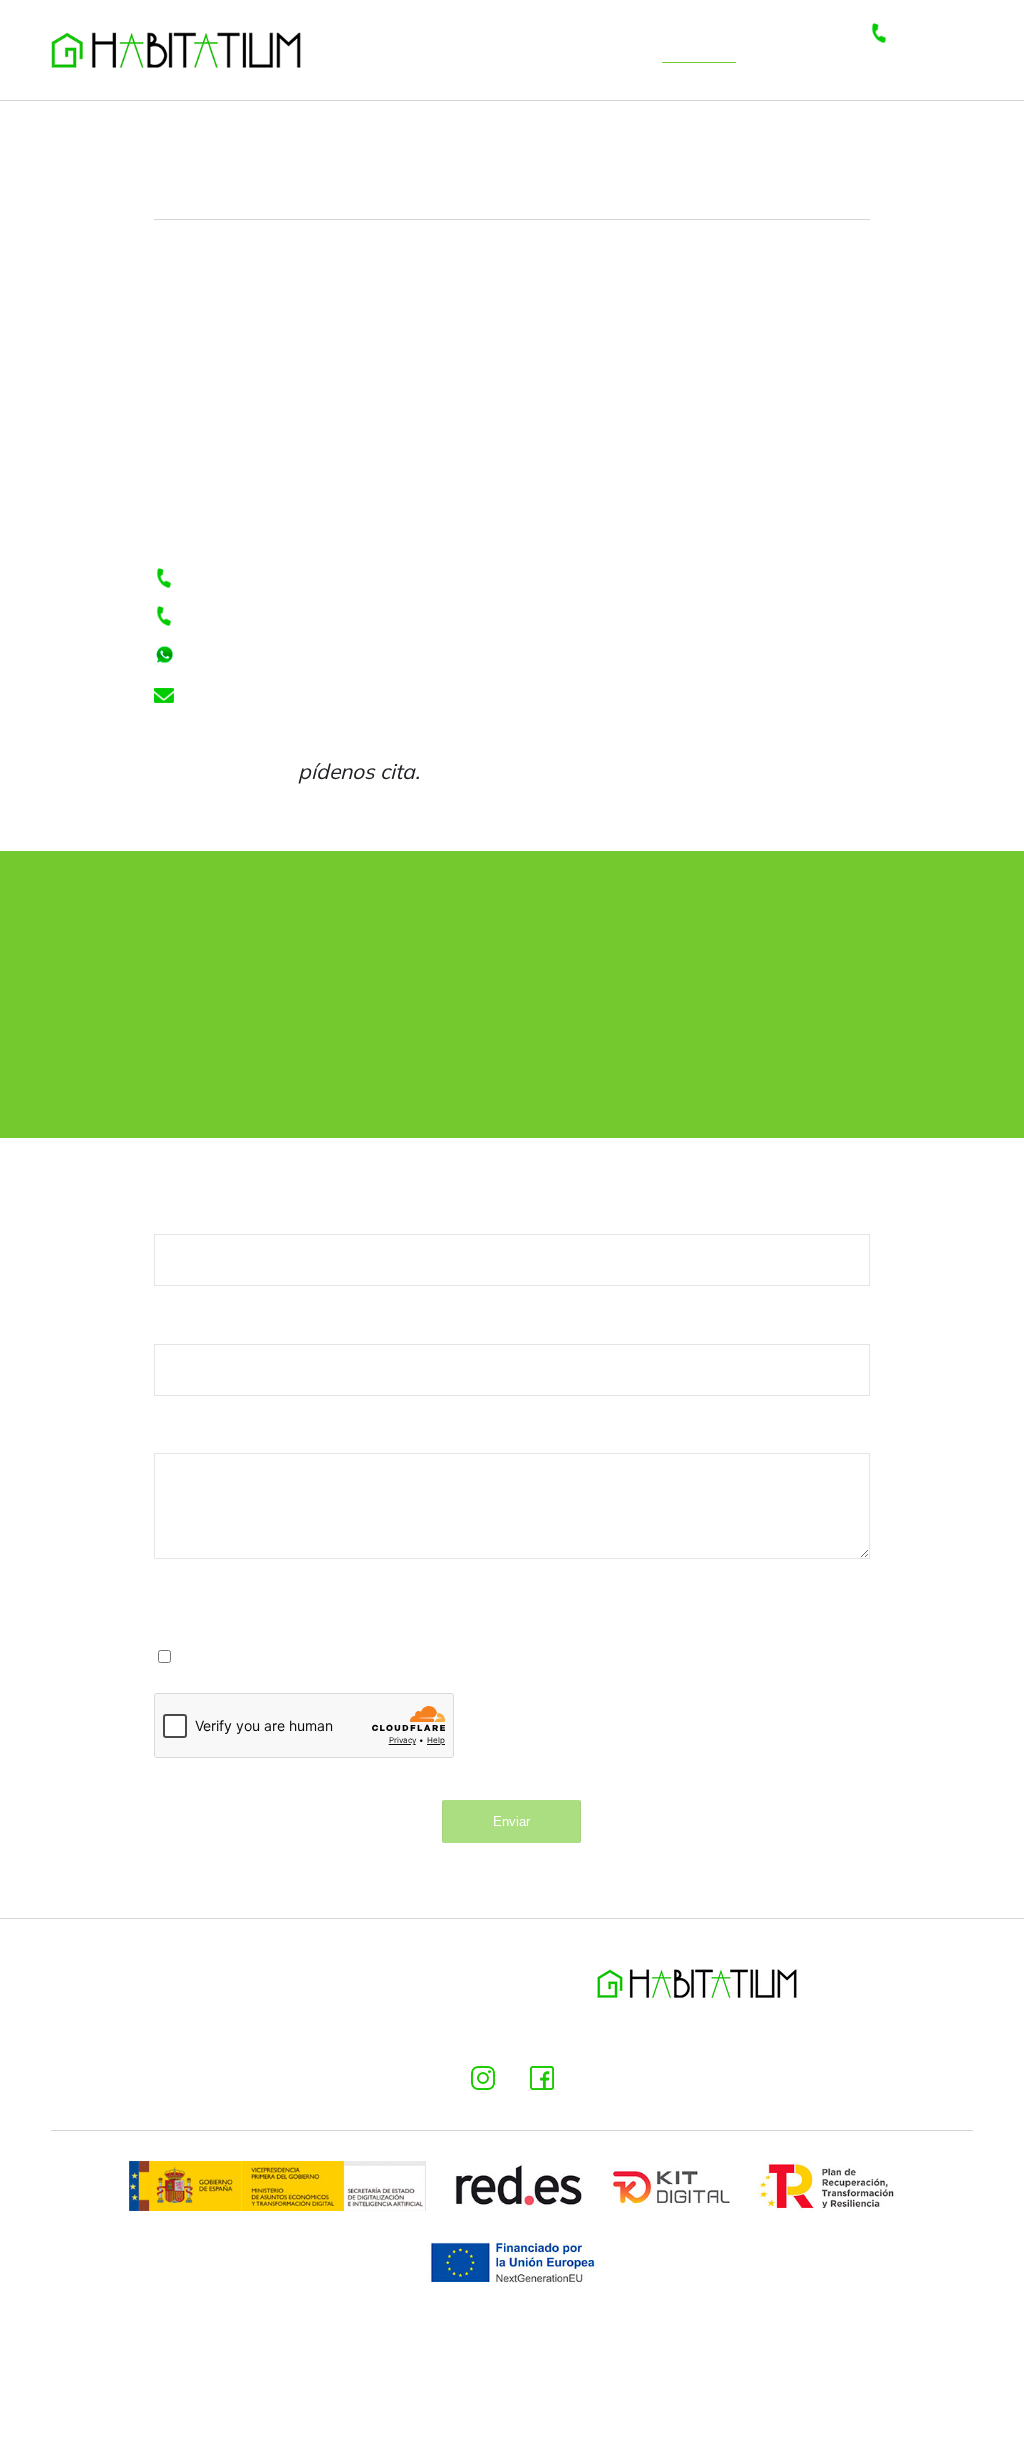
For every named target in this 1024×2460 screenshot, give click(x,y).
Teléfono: (198, 1324)
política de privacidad (317, 2030)
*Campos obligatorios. (248, 1602)
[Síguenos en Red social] (483, 2078)
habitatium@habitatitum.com (319, 695)
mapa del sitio (877, 2030)
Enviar (511, 1821)
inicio (442, 49)
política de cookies (534, 2030)
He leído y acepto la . (385, 1654)
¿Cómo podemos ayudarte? (287, 1434)
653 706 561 (931, 49)
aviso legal (134, 2030)
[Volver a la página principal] (176, 50)
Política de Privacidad (481, 1654)
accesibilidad (716, 2030)
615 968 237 (240, 618)
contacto (699, 49)
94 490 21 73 (243, 657)
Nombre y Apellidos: (250, 1214)
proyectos (602, 49)
